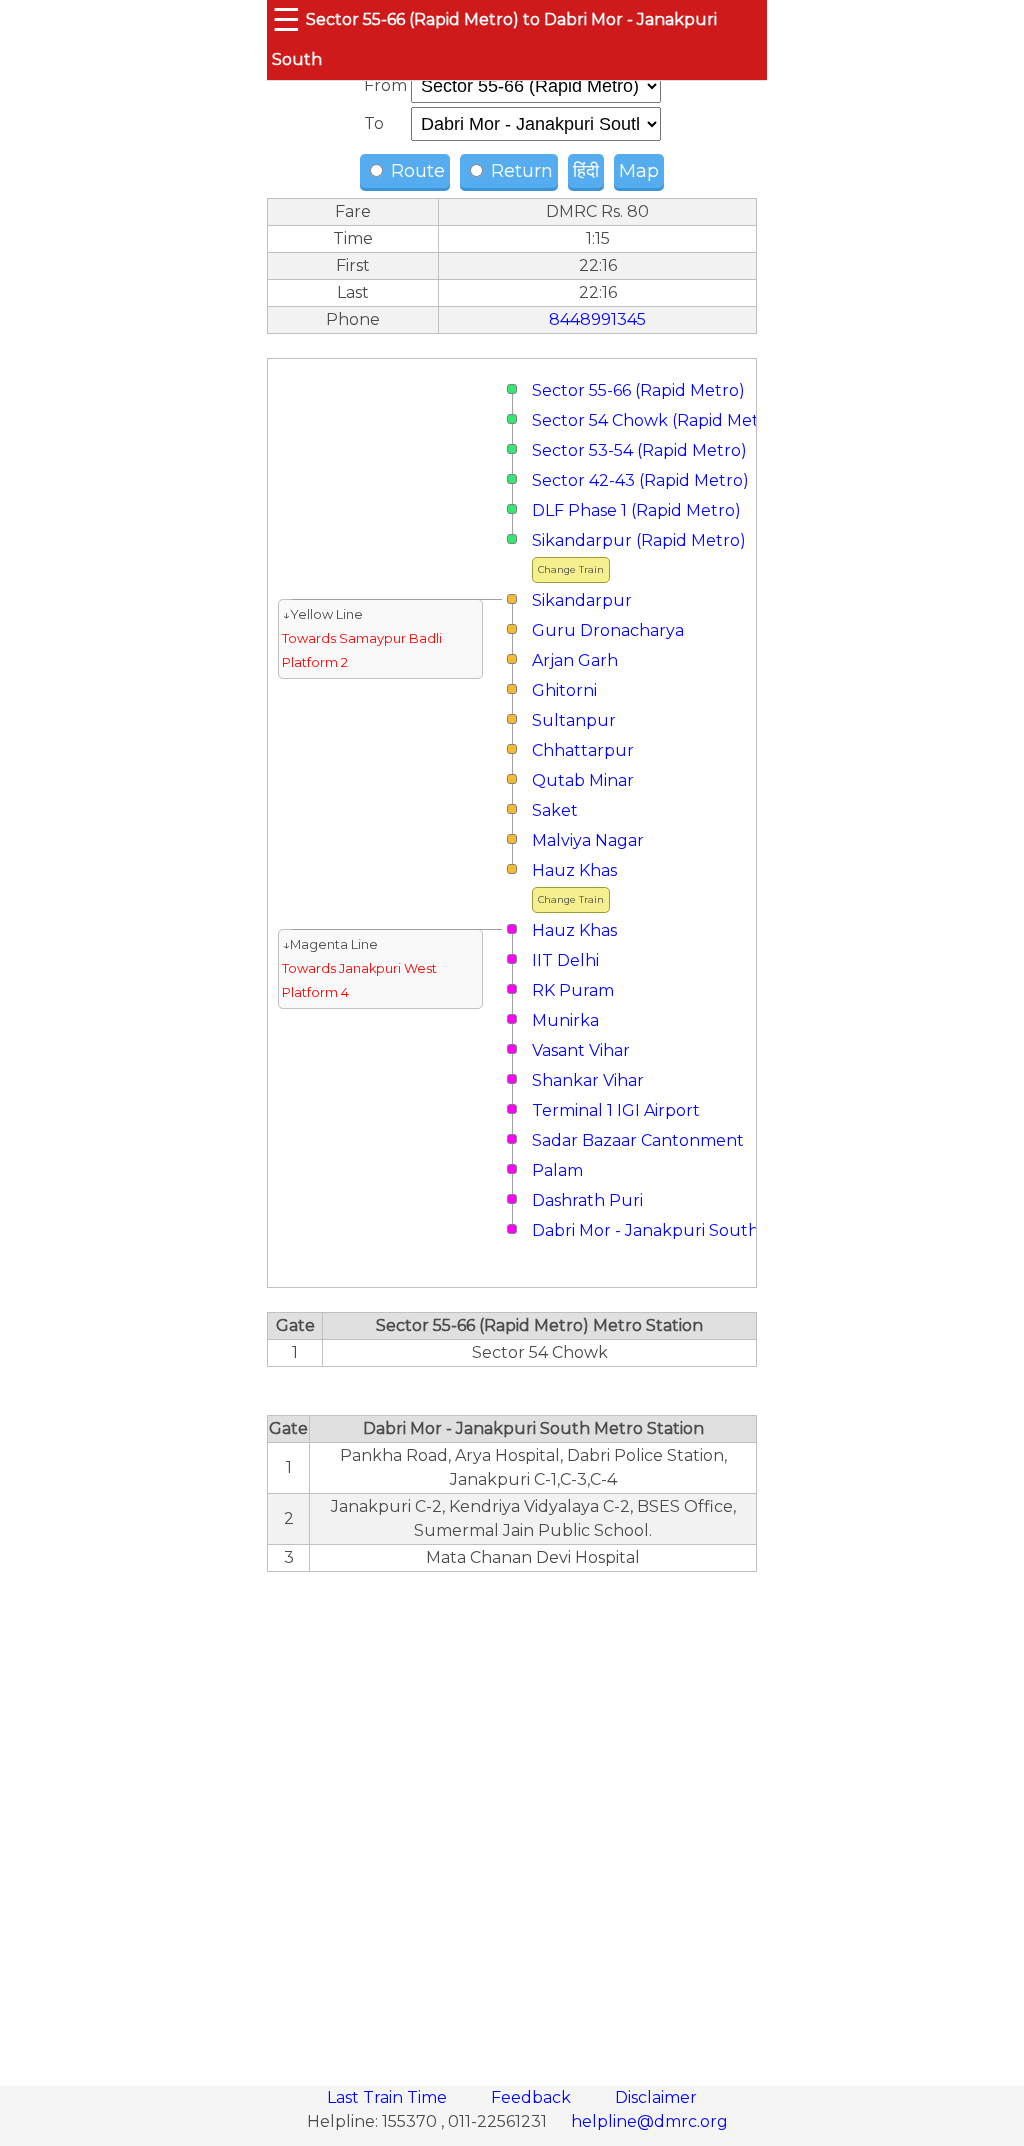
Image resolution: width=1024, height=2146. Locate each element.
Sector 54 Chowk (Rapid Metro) (657, 420)
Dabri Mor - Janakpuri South (645, 1230)
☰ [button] (286, 19)
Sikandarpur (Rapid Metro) (639, 540)
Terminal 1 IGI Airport (616, 1110)
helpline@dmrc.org (649, 2121)
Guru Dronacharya (608, 630)
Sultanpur (574, 720)
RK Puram (573, 990)
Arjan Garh (575, 660)
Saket (555, 810)
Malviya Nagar (588, 840)
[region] (512, 1818)
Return (519, 171)
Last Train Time (389, 2097)
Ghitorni (564, 690)
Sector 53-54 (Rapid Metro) (639, 450)
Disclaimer (656, 2097)
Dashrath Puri (587, 1200)
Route (415, 171)
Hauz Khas (574, 870)
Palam (557, 1170)
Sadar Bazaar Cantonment (638, 1140)
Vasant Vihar (581, 1050)
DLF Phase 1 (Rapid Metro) (636, 510)
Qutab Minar (583, 780)
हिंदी (586, 171)
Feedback (533, 2097)
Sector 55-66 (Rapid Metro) (638, 390)
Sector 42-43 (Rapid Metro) (640, 480)
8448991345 (597, 319)
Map (639, 171)
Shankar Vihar (588, 1080)
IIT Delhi (565, 960)
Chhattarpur (583, 750)
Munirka (565, 1020)
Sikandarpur (582, 600)
